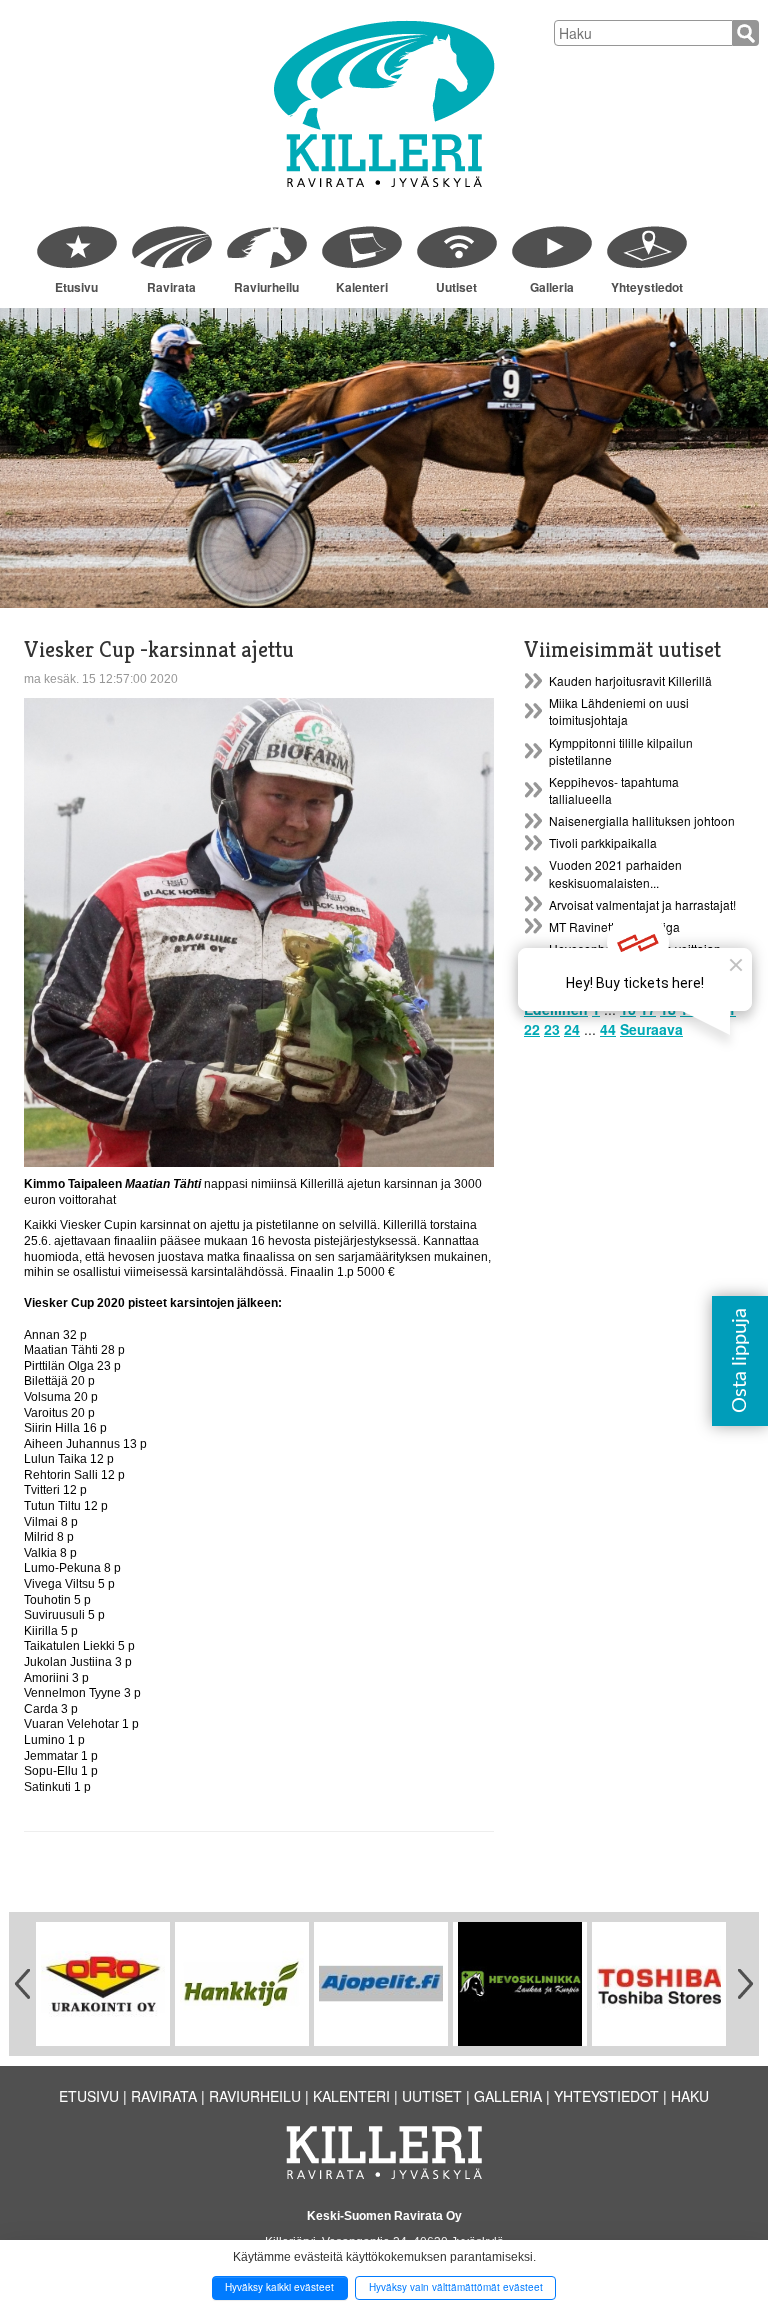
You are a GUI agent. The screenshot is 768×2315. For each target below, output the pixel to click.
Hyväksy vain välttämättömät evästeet (456, 2287)
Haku (690, 2096)
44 (608, 1029)
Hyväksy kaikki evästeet (279, 2287)
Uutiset (456, 287)
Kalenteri (362, 287)
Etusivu (76, 287)
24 (572, 1029)
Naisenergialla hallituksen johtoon (642, 820)
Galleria (552, 287)
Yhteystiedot (647, 287)
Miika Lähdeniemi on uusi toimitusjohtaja (619, 711)
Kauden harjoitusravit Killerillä (630, 680)
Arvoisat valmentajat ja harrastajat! (642, 904)
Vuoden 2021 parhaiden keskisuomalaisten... (615, 873)
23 (552, 1029)
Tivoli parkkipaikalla (603, 842)
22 (532, 1029)
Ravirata (171, 287)
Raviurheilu (266, 287)
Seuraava (651, 1029)
